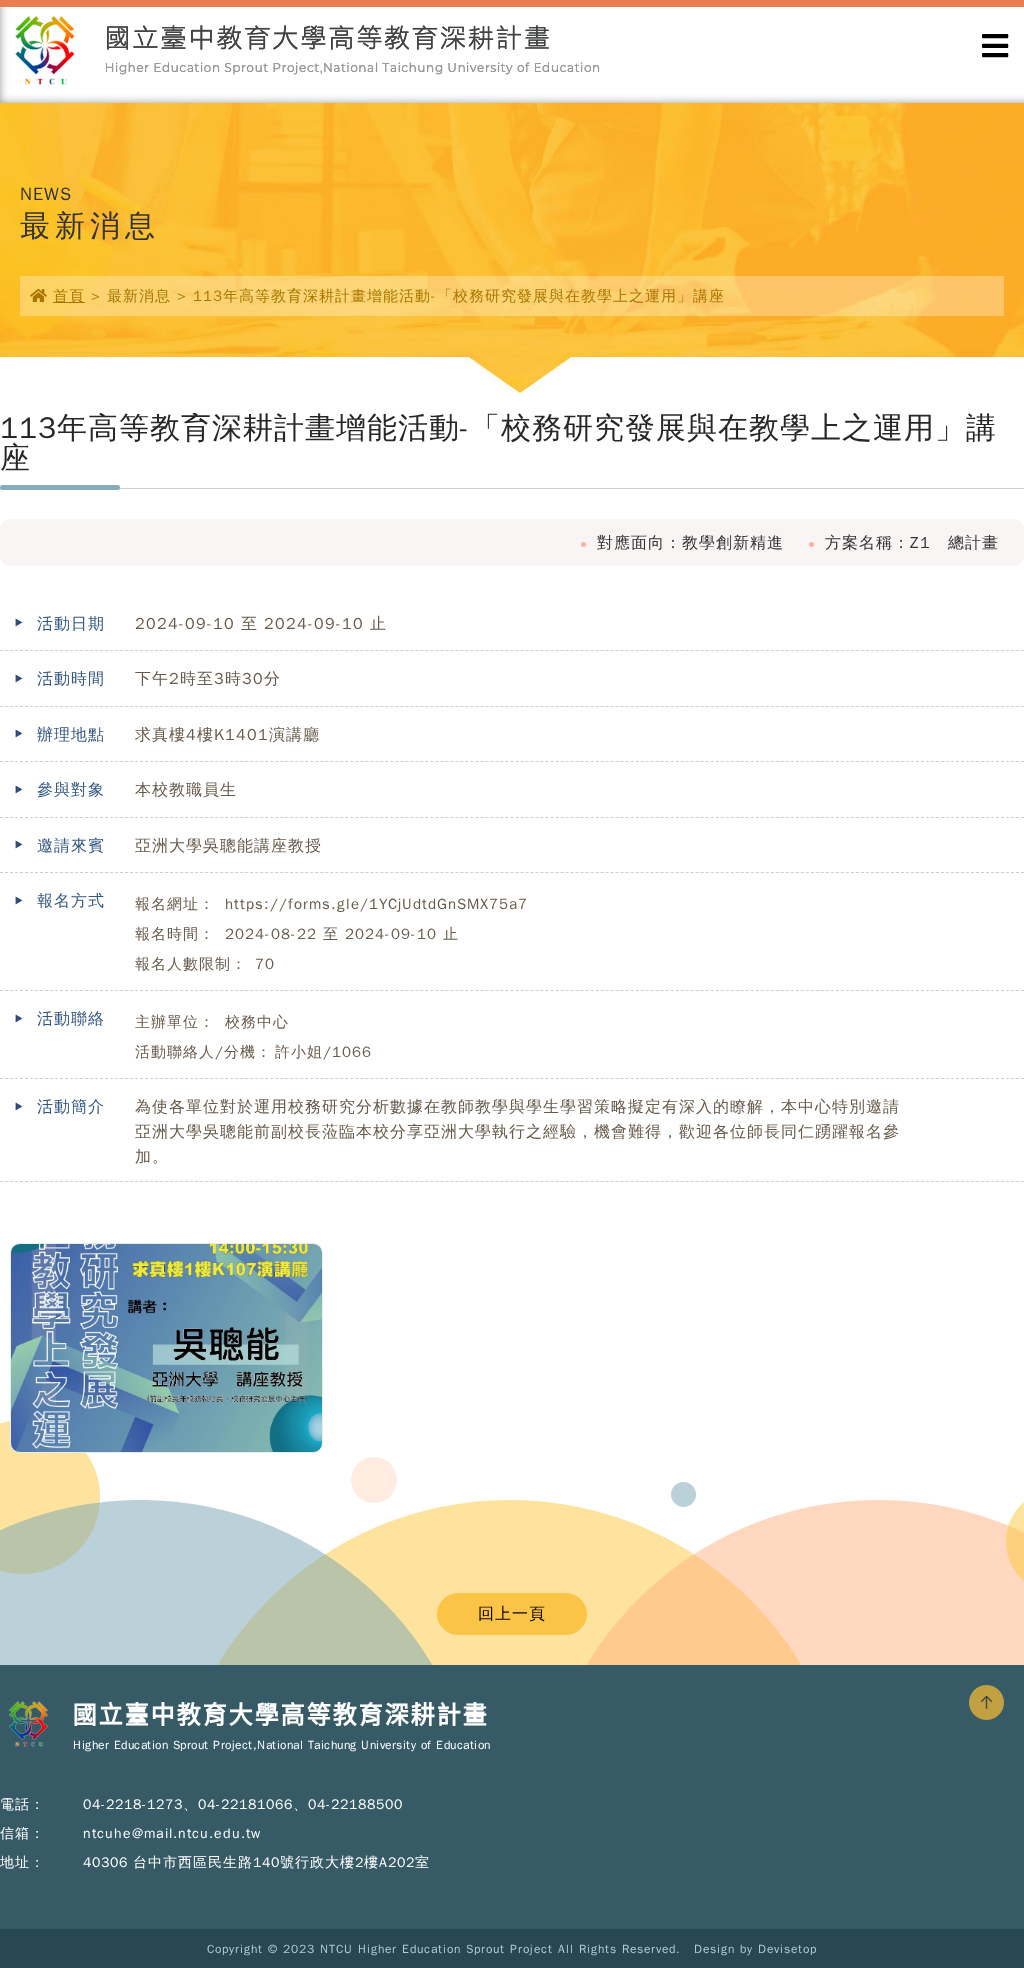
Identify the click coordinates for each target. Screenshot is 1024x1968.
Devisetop (787, 1949)
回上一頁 (512, 1614)
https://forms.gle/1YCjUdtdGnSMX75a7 (376, 904)
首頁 (69, 296)
